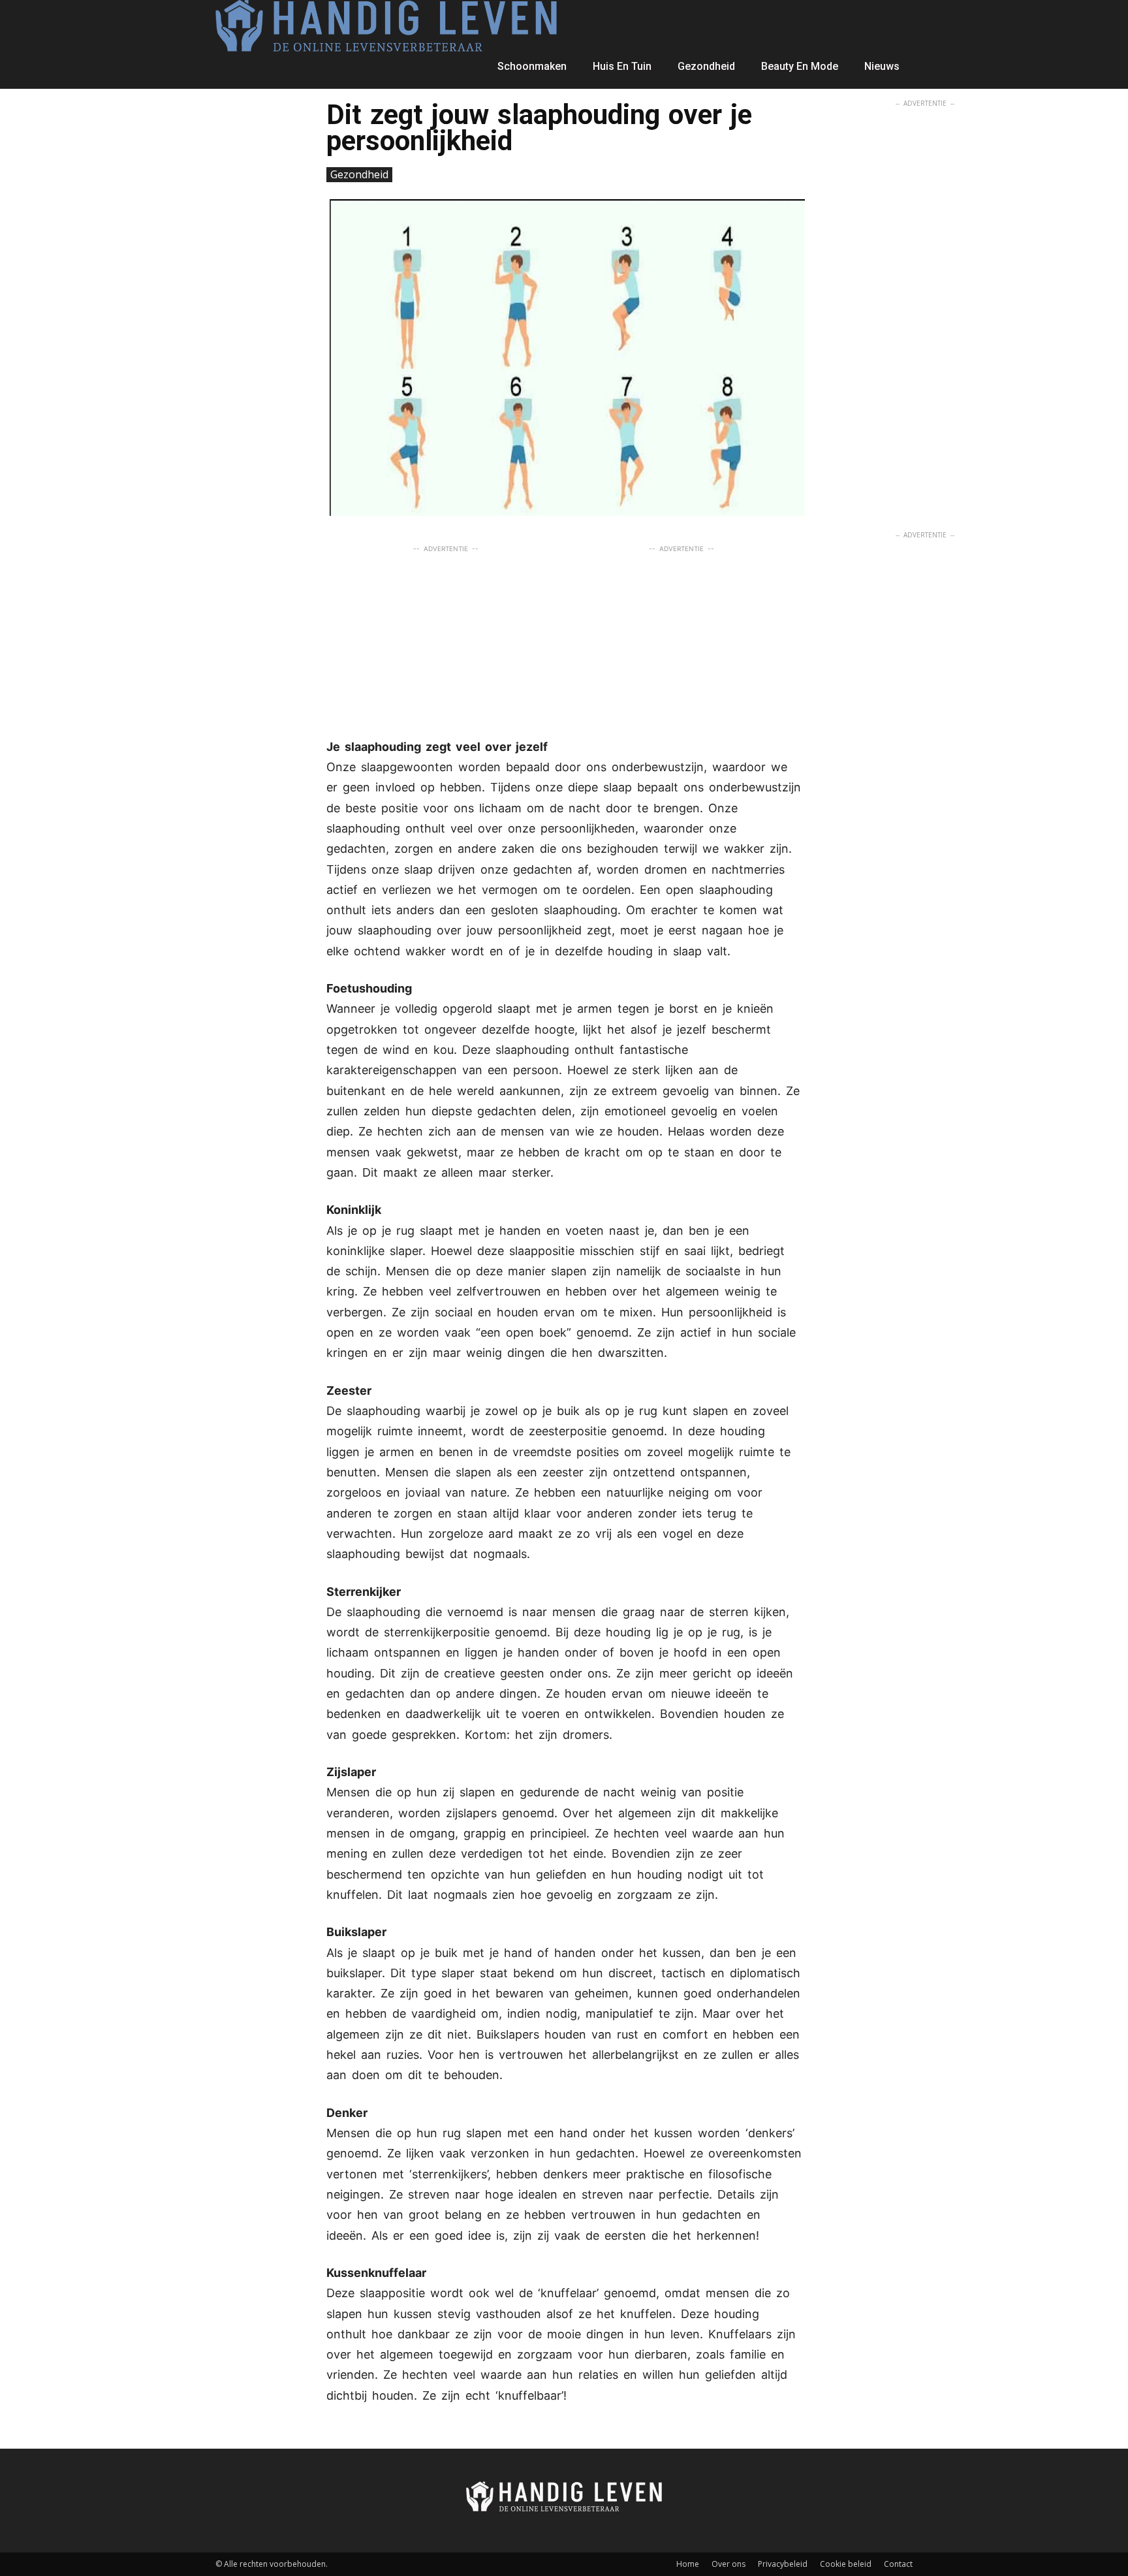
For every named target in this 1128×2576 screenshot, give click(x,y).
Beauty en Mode (800, 66)
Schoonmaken (532, 66)
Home (688, 2564)
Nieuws (882, 66)
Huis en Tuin (622, 66)
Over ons (728, 2564)
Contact (898, 2564)
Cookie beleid (846, 2564)
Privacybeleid (783, 2564)
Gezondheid (706, 66)
